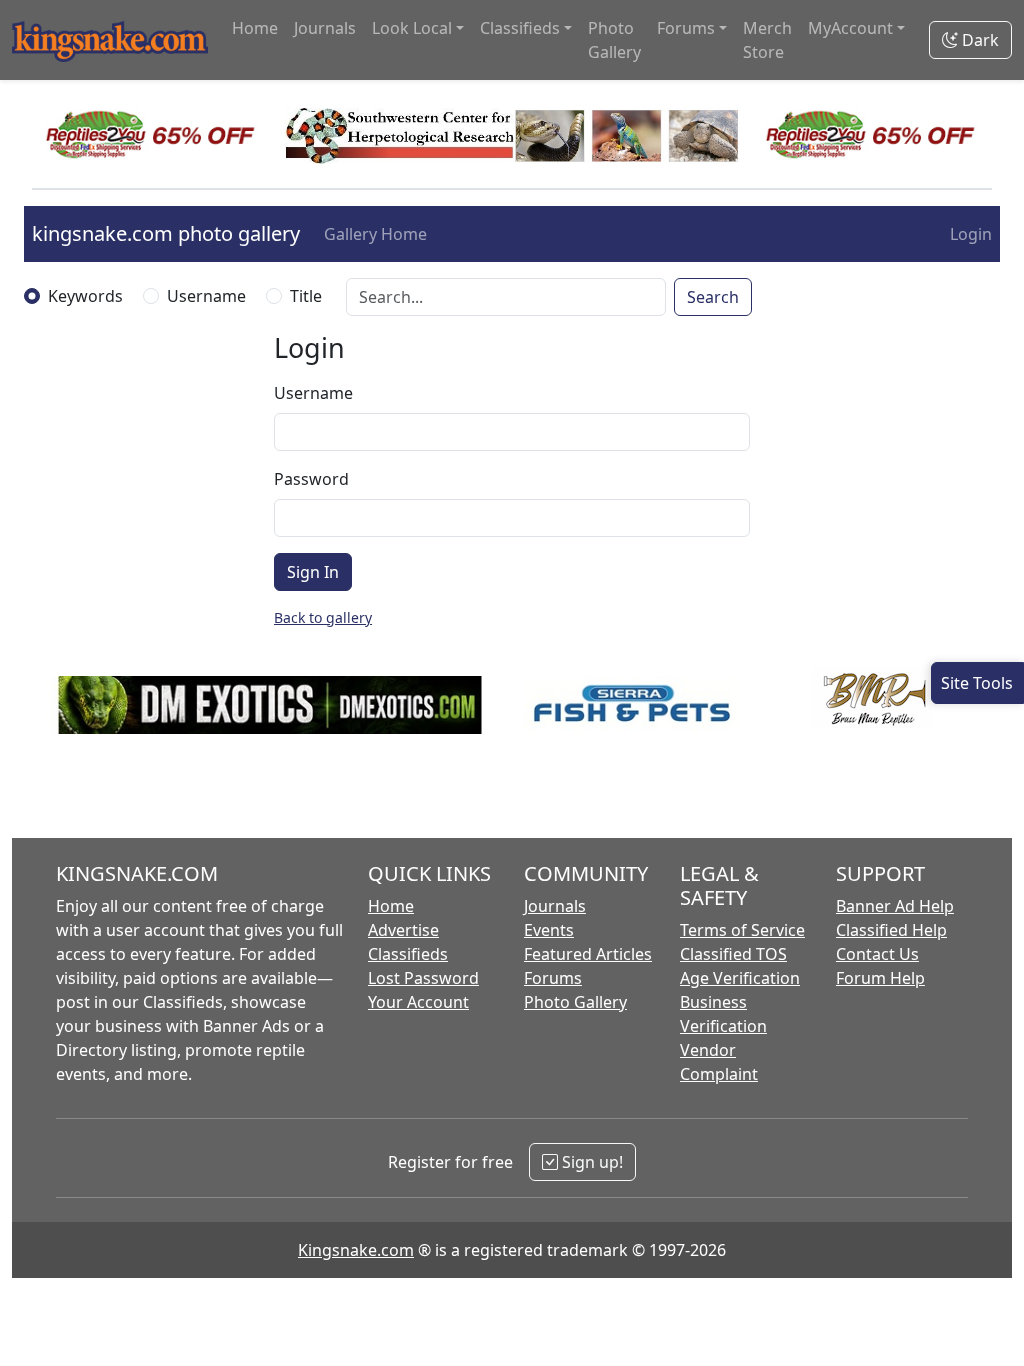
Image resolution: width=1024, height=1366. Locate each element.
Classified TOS (733, 954)
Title (306, 296)
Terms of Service (742, 930)
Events (549, 930)
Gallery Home (375, 234)
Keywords (85, 296)
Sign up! (590, 1162)
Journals (325, 28)
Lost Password (423, 978)
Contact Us (877, 954)
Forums (553, 978)
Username (206, 296)
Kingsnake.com (356, 1250)
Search (713, 297)
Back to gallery (323, 617)
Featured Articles (588, 954)
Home (255, 28)
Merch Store (767, 40)
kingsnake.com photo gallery (166, 233)
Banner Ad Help (895, 906)
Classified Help (891, 930)
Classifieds (408, 954)
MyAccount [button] (850, 28)
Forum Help (880, 978)
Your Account (418, 1002)
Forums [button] (686, 28)
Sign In (313, 572)
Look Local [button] (412, 28)
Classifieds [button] (520, 28)
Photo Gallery (614, 40)
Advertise (403, 930)
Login (971, 234)
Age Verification (740, 978)
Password (311, 479)
